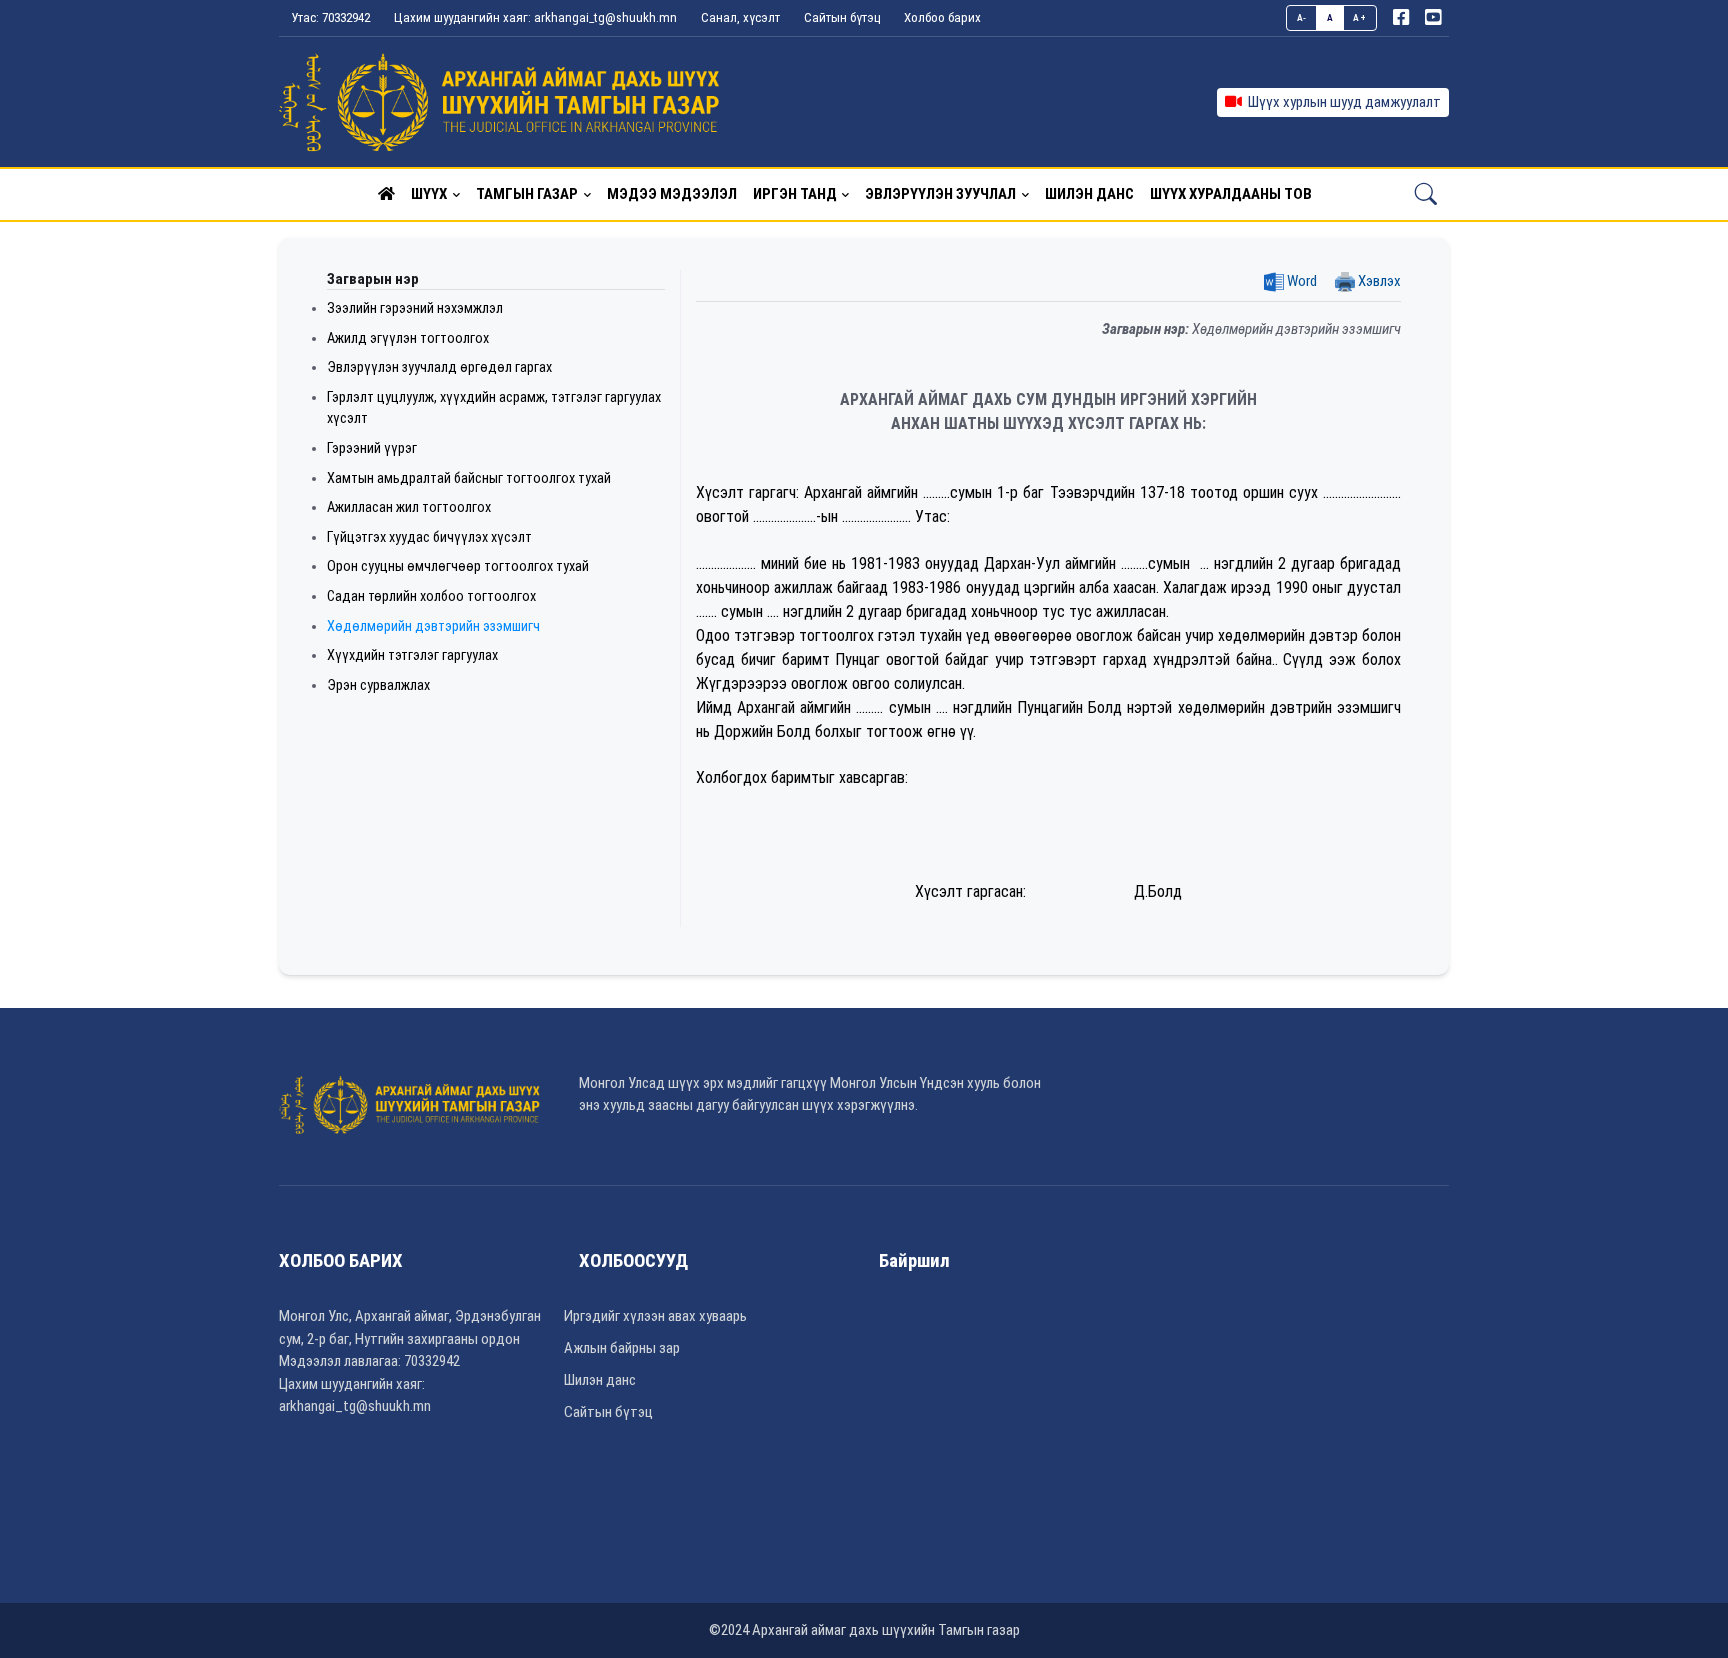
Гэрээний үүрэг (372, 448)
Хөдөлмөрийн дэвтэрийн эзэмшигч (433, 626)
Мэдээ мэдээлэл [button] (672, 194)
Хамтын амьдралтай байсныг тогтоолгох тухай (469, 478)
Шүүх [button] (429, 194)
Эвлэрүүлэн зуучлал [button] (940, 194)
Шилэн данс (600, 1380)
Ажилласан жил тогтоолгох (409, 507)
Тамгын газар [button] (527, 194)
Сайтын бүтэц (842, 17)
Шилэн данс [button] (1089, 194)
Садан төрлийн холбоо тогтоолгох (431, 596)
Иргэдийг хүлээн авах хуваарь (655, 1316)
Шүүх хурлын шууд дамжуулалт (1341, 102)
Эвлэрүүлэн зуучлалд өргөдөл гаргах (439, 367)
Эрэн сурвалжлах (378, 685)
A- (1302, 17)
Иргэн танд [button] (795, 194)
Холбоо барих (942, 17)
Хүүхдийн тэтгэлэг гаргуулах (412, 655)
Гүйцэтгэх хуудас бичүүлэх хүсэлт (429, 537)
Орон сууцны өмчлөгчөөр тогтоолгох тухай (458, 566)
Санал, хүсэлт (740, 17)
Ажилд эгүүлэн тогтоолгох (408, 338)
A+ (1359, 17)
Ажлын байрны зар (622, 1348)
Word (1300, 281)
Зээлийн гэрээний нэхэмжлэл (415, 308)
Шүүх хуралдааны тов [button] (1231, 194)
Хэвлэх (1378, 281)
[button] (386, 194)
